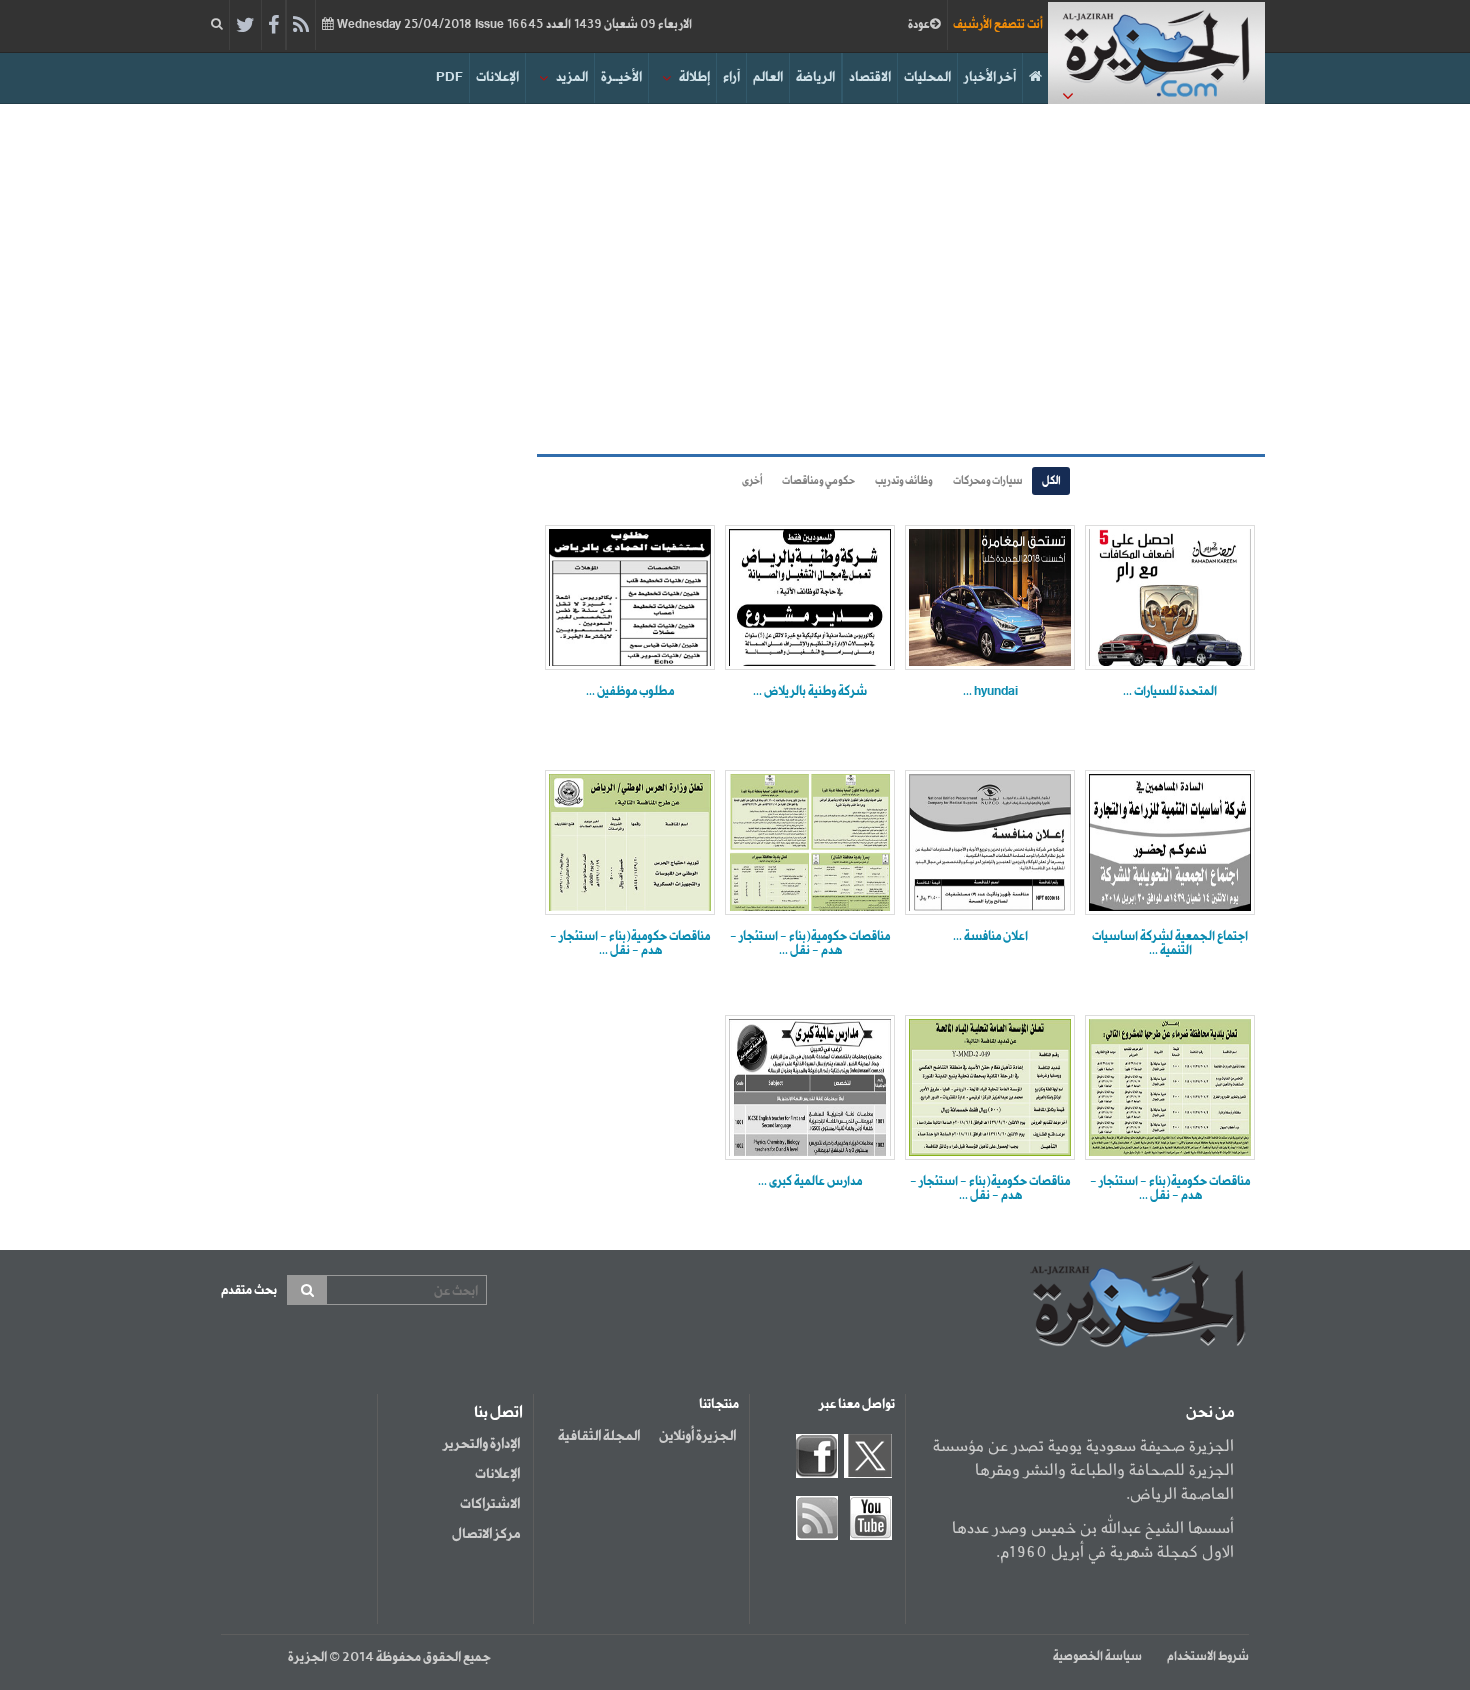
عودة (919, 25)
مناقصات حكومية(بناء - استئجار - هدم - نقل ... (810, 944)
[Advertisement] (735, 274)
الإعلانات (497, 77)
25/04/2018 (513, 25)
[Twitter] (245, 26)
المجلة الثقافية (599, 1436)
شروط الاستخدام (1208, 1657)
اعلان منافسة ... (990, 937)
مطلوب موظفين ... (630, 692)
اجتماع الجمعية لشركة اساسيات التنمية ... (1170, 944)
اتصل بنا (498, 1413)
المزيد (572, 77)
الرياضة (815, 77)
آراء (731, 77)
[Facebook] (273, 26)
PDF (449, 77)
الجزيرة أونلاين (697, 1436)
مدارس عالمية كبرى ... (810, 1182)
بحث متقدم (249, 1290)
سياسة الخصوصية (1097, 1657)
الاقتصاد (870, 77)
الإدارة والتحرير (481, 1444)
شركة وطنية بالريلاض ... (810, 692)
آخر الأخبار (990, 77)
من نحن (1210, 1413)
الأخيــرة (621, 77)
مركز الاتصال (486, 1534)
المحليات (927, 77)
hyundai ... (990, 692)
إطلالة (694, 77)
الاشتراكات (490, 1504)
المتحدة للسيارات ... (1170, 692)
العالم (768, 77)
